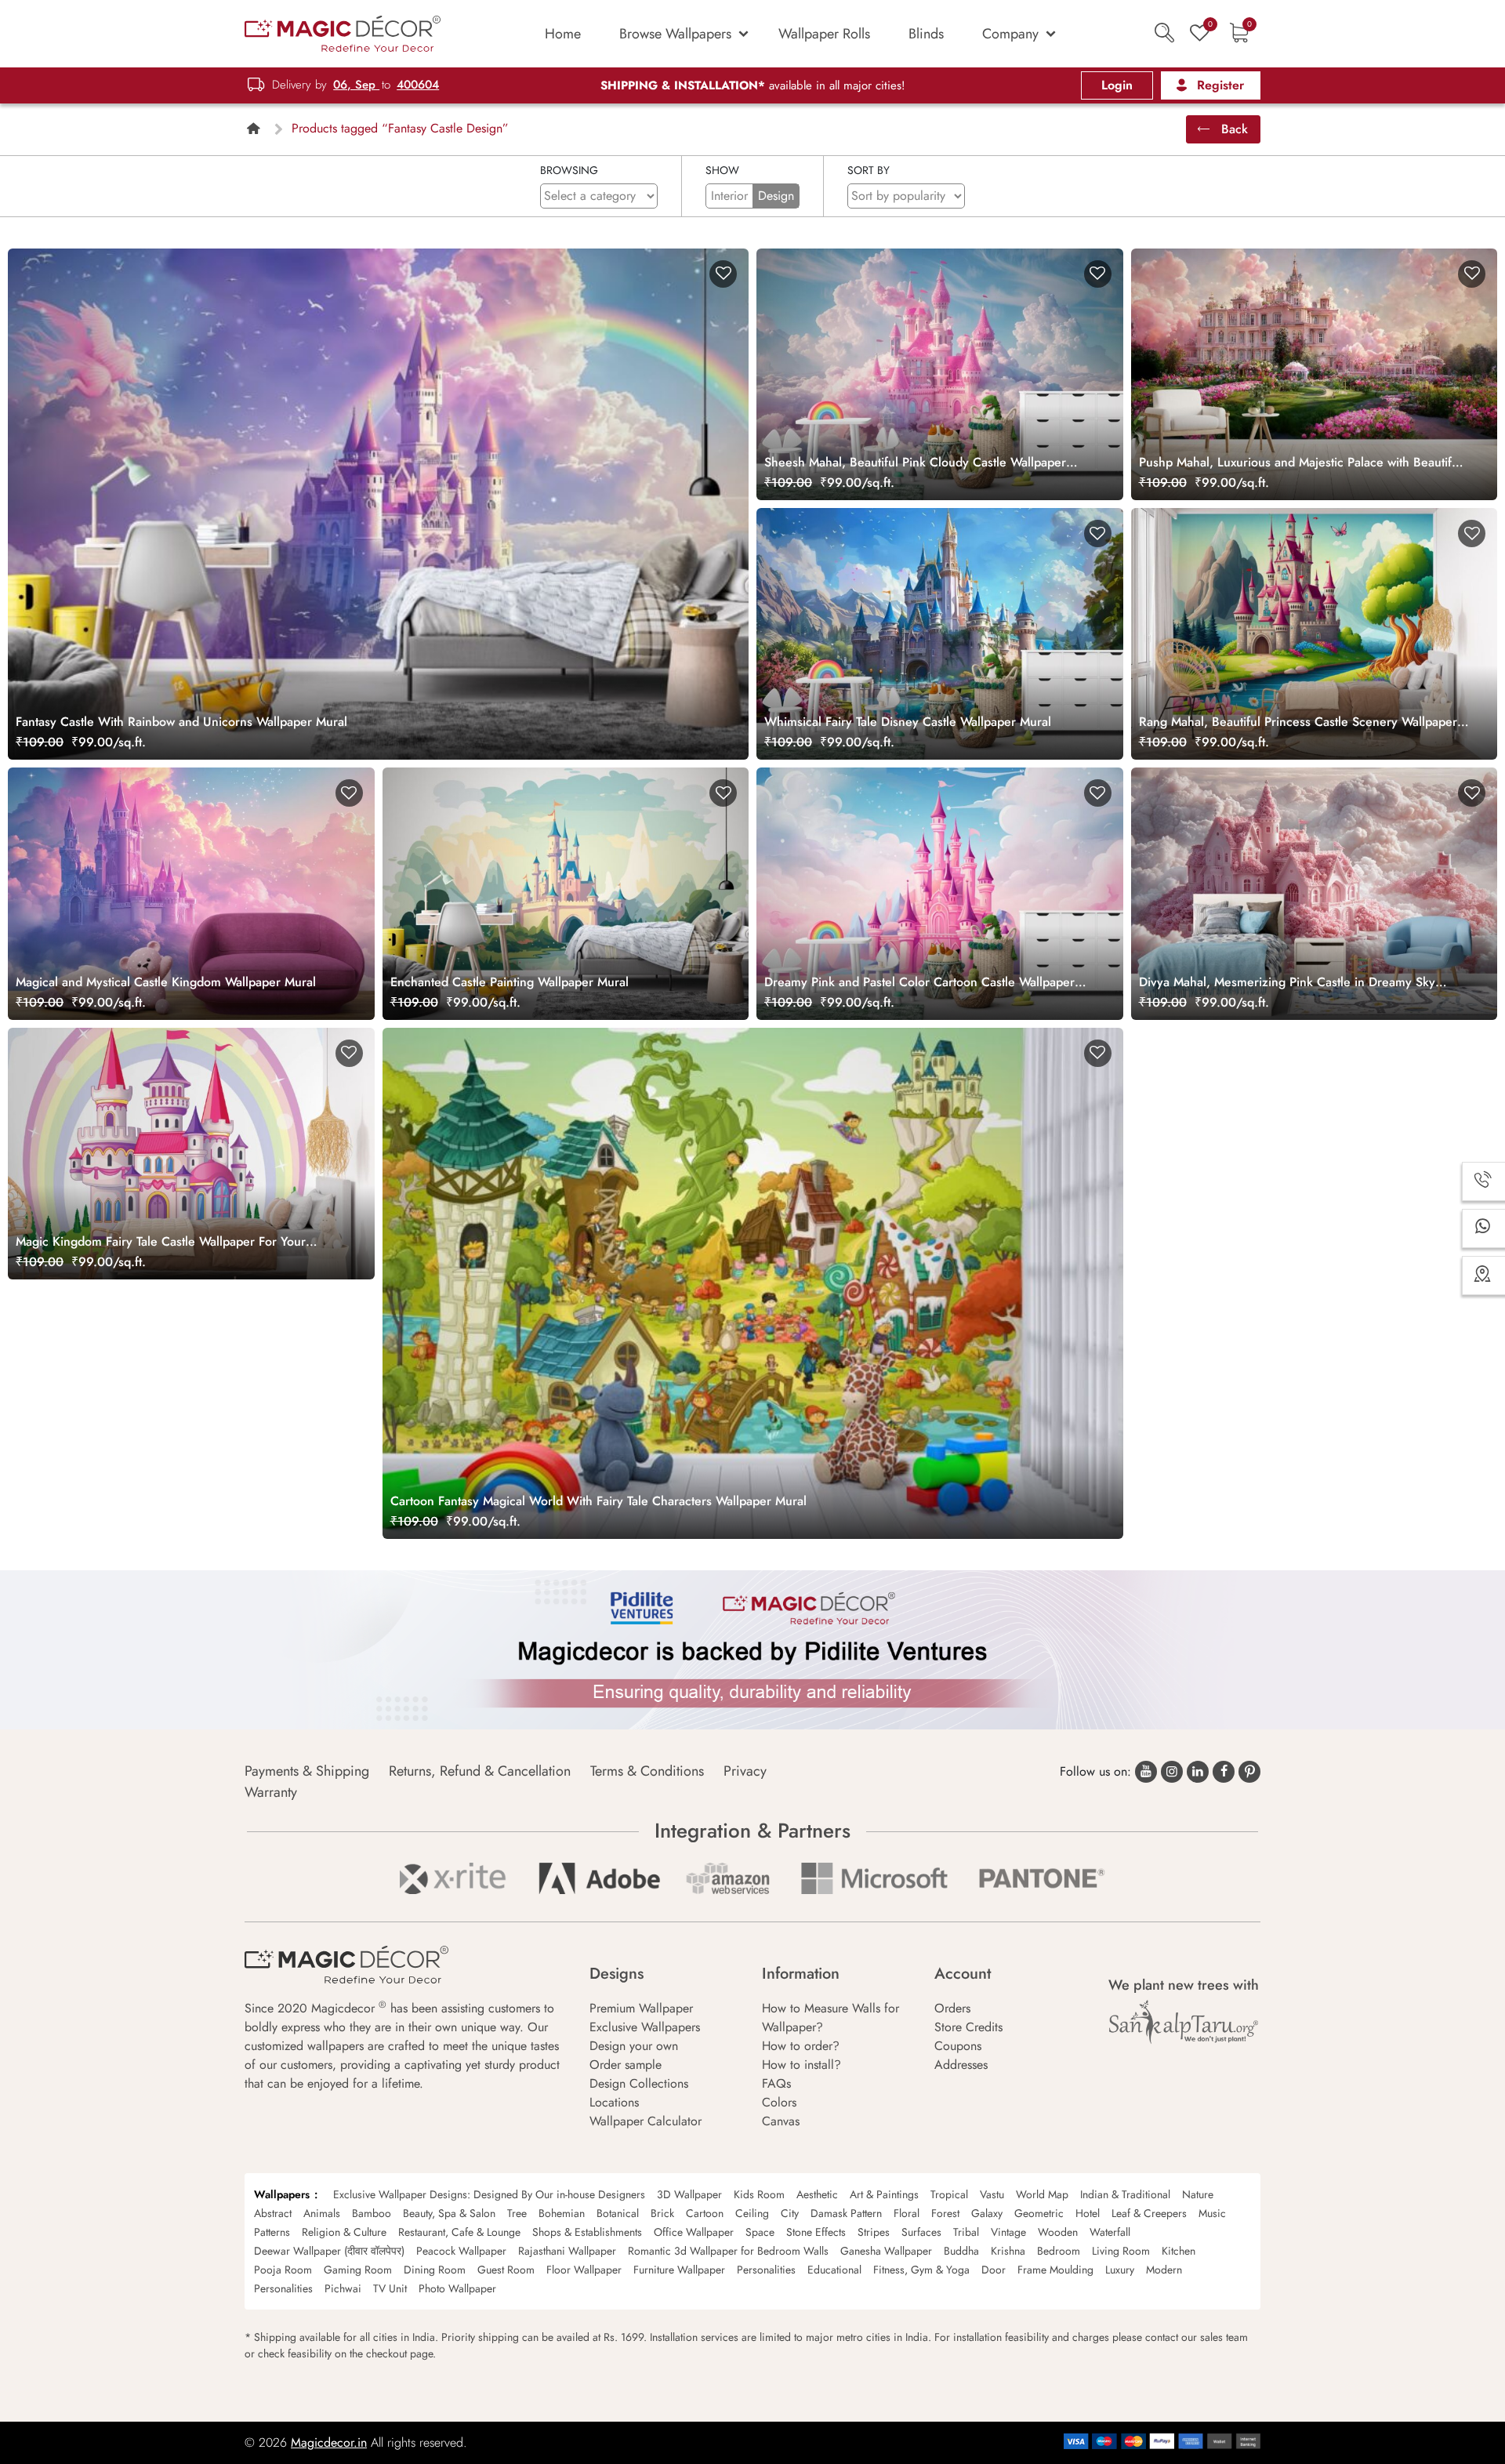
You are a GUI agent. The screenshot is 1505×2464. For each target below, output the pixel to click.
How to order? (801, 2046)
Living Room (1121, 2251)
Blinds (926, 34)
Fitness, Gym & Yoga (921, 2270)
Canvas (781, 2121)
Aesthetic (817, 2194)
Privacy (745, 1771)
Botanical (618, 2213)
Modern (1164, 2270)
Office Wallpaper (694, 2232)
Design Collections (639, 2083)
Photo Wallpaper (457, 2288)
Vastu (992, 2194)
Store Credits (968, 2027)
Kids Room (759, 2194)
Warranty (271, 1792)
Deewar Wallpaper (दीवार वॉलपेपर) (329, 2251)
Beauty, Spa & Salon (449, 2213)
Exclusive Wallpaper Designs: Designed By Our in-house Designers (489, 2194)
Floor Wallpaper (584, 2270)
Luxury (1120, 2270)
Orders (952, 2008)
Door (994, 2270)
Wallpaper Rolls (824, 34)
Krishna (1008, 2251)
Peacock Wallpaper (461, 2251)
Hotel (1088, 2213)
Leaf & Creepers (1149, 2213)
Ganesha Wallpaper (886, 2251)
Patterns (272, 2232)
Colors (779, 2102)
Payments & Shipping (307, 1771)
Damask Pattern (846, 2213)
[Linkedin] (1198, 1772)
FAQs (776, 2083)
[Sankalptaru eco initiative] (1184, 2022)
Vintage (1008, 2232)
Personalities (766, 2270)
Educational (834, 2270)
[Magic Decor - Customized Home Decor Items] (343, 33)
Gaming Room (358, 2270)
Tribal (966, 2232)
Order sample (626, 2065)
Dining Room (435, 2270)
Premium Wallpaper (641, 2008)
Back (1233, 129)
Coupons (958, 2046)
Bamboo (372, 2213)
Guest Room (506, 2270)
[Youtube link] (1146, 1772)
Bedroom (1059, 2251)
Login (1117, 85)
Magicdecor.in (329, 2442)
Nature (1198, 2194)
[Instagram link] (1172, 1772)
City (790, 2213)
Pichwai (343, 2288)
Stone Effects (816, 2232)
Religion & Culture (344, 2232)
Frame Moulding (1055, 2270)
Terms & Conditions (647, 1771)
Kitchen (1179, 2251)
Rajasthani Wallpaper (567, 2251)
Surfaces (921, 2232)
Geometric (1039, 2213)
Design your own (634, 2046)
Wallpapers (282, 2194)
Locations (614, 2102)
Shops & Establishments (587, 2232)
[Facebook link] (1224, 1772)
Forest (945, 2213)
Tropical (949, 2194)
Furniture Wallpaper (679, 2270)
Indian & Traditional (1125, 2194)
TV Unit (390, 2288)
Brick (662, 2213)
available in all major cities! (753, 85)
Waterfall (1110, 2232)
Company (1010, 34)
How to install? (801, 2065)
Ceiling (752, 2213)
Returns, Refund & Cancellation (480, 1771)
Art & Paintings (884, 2194)
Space (760, 2232)
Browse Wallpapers (675, 34)
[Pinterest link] (1249, 1772)
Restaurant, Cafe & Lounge (459, 2232)
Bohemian (562, 2213)
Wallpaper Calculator (646, 2121)
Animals (322, 2213)
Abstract (273, 2213)
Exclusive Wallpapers (645, 2027)
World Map (1042, 2194)
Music (1212, 2213)
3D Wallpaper (689, 2194)
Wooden (1058, 2232)
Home (563, 34)
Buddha (961, 2251)
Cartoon (705, 2213)
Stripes (874, 2232)
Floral (907, 2213)
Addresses (961, 2065)
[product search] (1164, 33)
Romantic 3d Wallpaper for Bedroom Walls (728, 2251)
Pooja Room (283, 2270)
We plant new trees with (1184, 1985)
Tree (517, 2213)
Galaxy (987, 2213)
